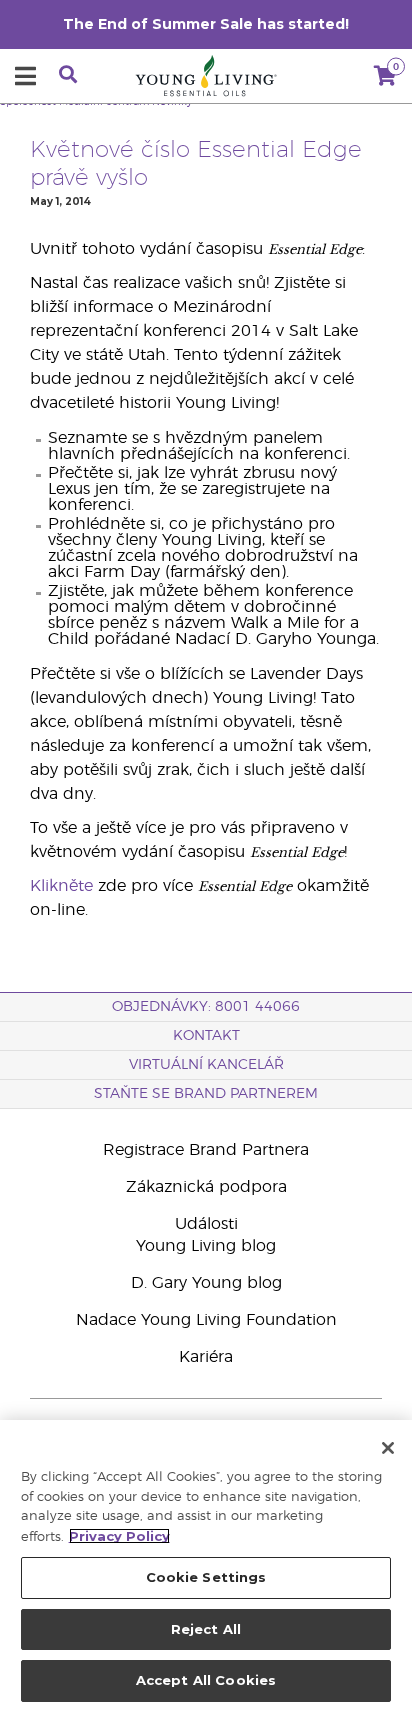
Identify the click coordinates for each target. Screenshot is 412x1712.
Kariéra (206, 1357)
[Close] (388, 1448)
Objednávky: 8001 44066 (206, 1007)
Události (206, 1224)
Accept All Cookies (206, 1680)
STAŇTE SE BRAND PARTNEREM (206, 1094)
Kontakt (206, 1036)
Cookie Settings (206, 1577)
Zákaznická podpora (206, 1187)
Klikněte (61, 886)
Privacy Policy (119, 1536)
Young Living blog (206, 1246)
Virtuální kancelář (206, 1065)
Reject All (206, 1629)
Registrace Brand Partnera (206, 1150)
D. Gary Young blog (206, 1283)
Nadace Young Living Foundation (206, 1320)
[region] (206, 1566)
